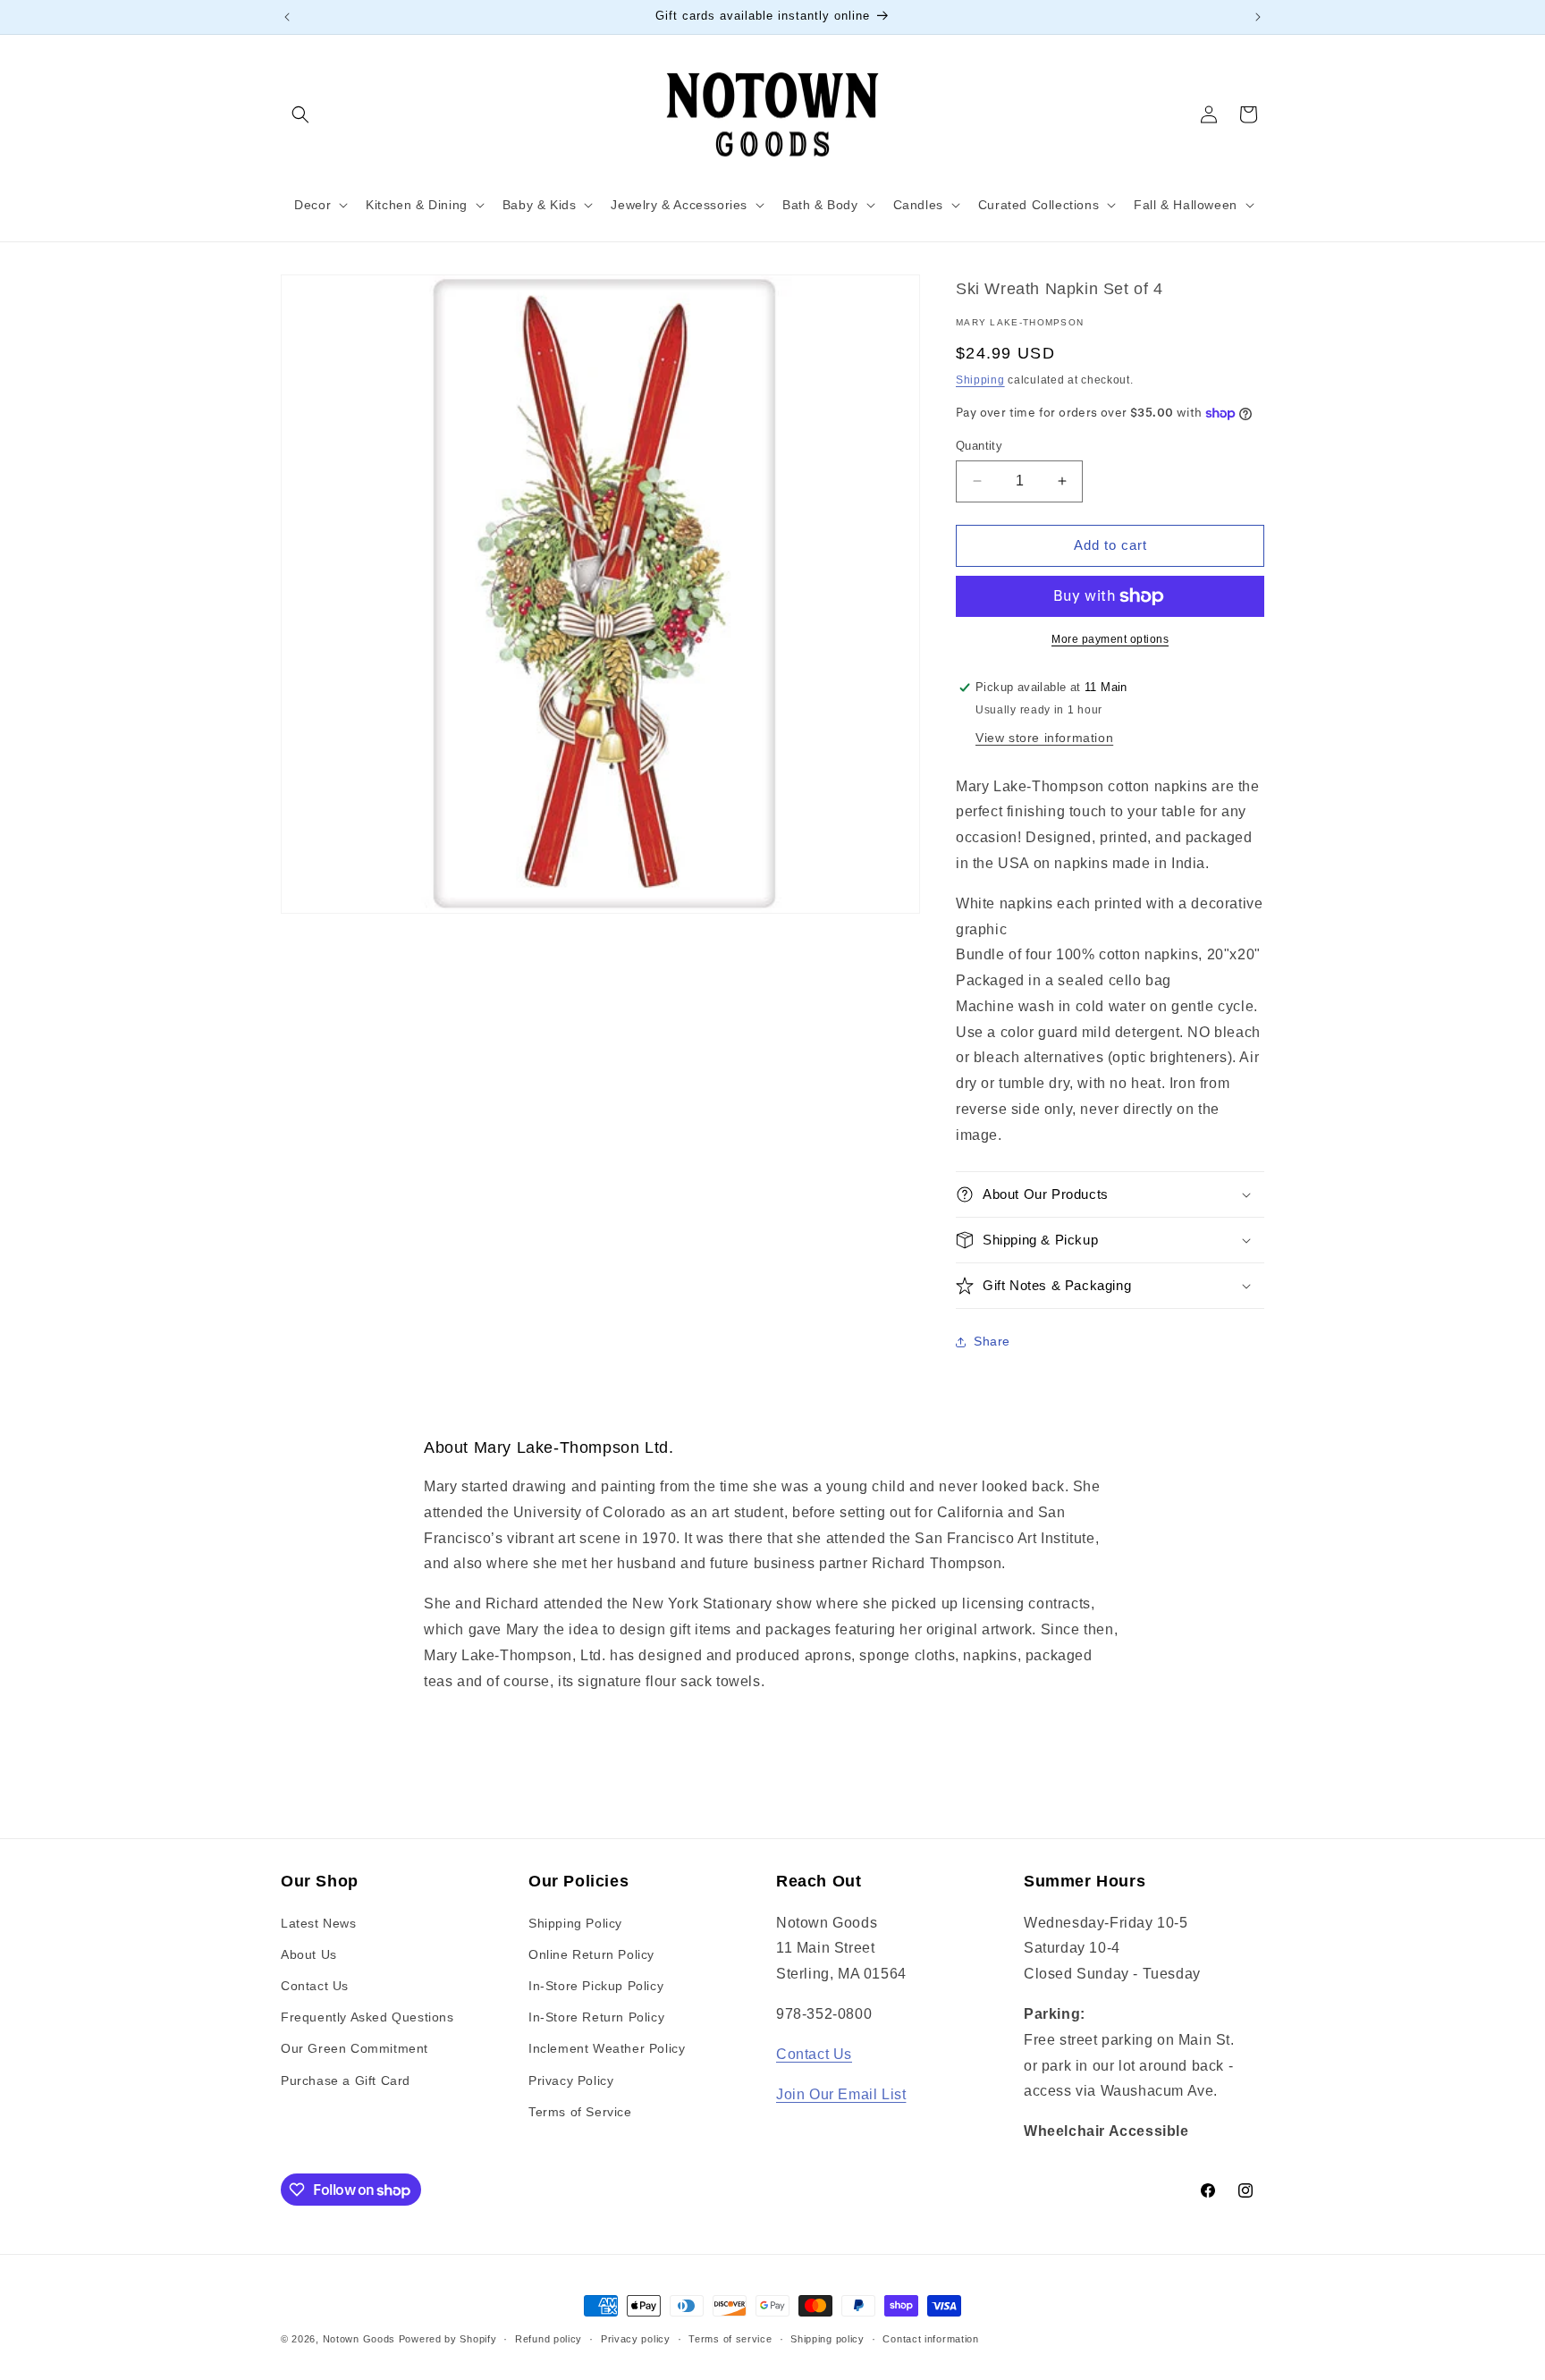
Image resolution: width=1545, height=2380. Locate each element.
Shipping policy (827, 2339)
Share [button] (992, 1341)
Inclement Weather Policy (607, 2048)
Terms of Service (580, 2112)
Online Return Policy (591, 1954)
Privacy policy (636, 2339)
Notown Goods (359, 2339)
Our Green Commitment (355, 2048)
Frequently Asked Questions (367, 2017)
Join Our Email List (841, 2094)
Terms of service (730, 2339)
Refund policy (549, 2339)
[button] (300, 114)
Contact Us (315, 1986)
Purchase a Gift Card (346, 2080)
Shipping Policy (575, 1923)
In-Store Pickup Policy (596, 1986)
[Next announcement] (1258, 17)
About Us (309, 1954)
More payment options (1110, 639)
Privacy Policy (571, 2080)
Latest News (319, 1923)
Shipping (980, 380)
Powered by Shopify (448, 2339)
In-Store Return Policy (596, 2017)
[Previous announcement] (287, 17)
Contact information (930, 2339)
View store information (1044, 738)
